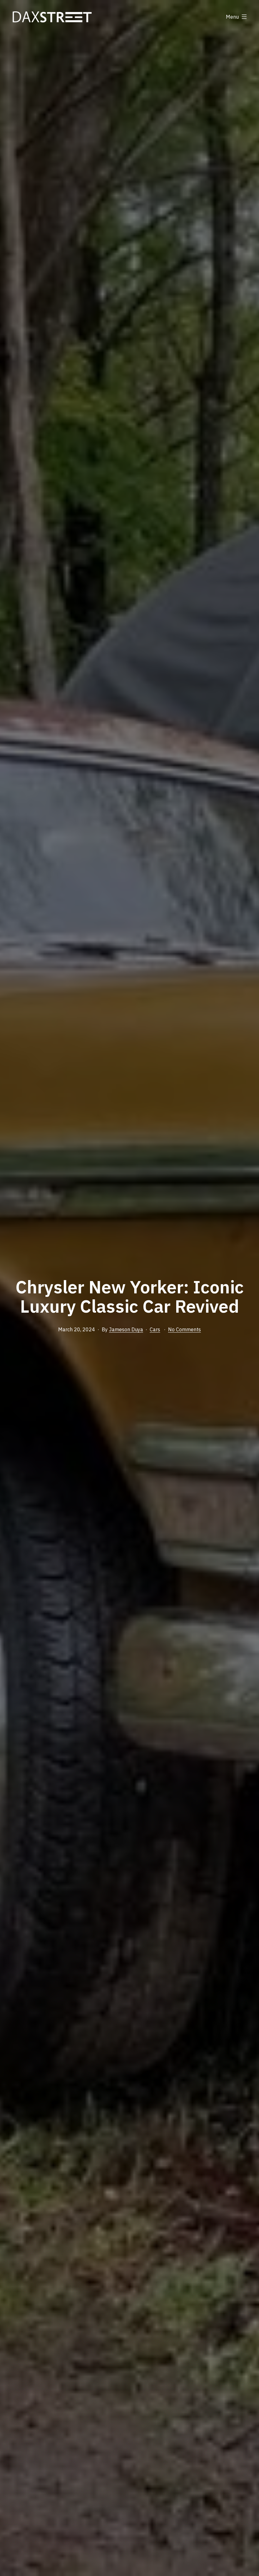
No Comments (184, 1329)
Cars (155, 1329)
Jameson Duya (126, 1329)
